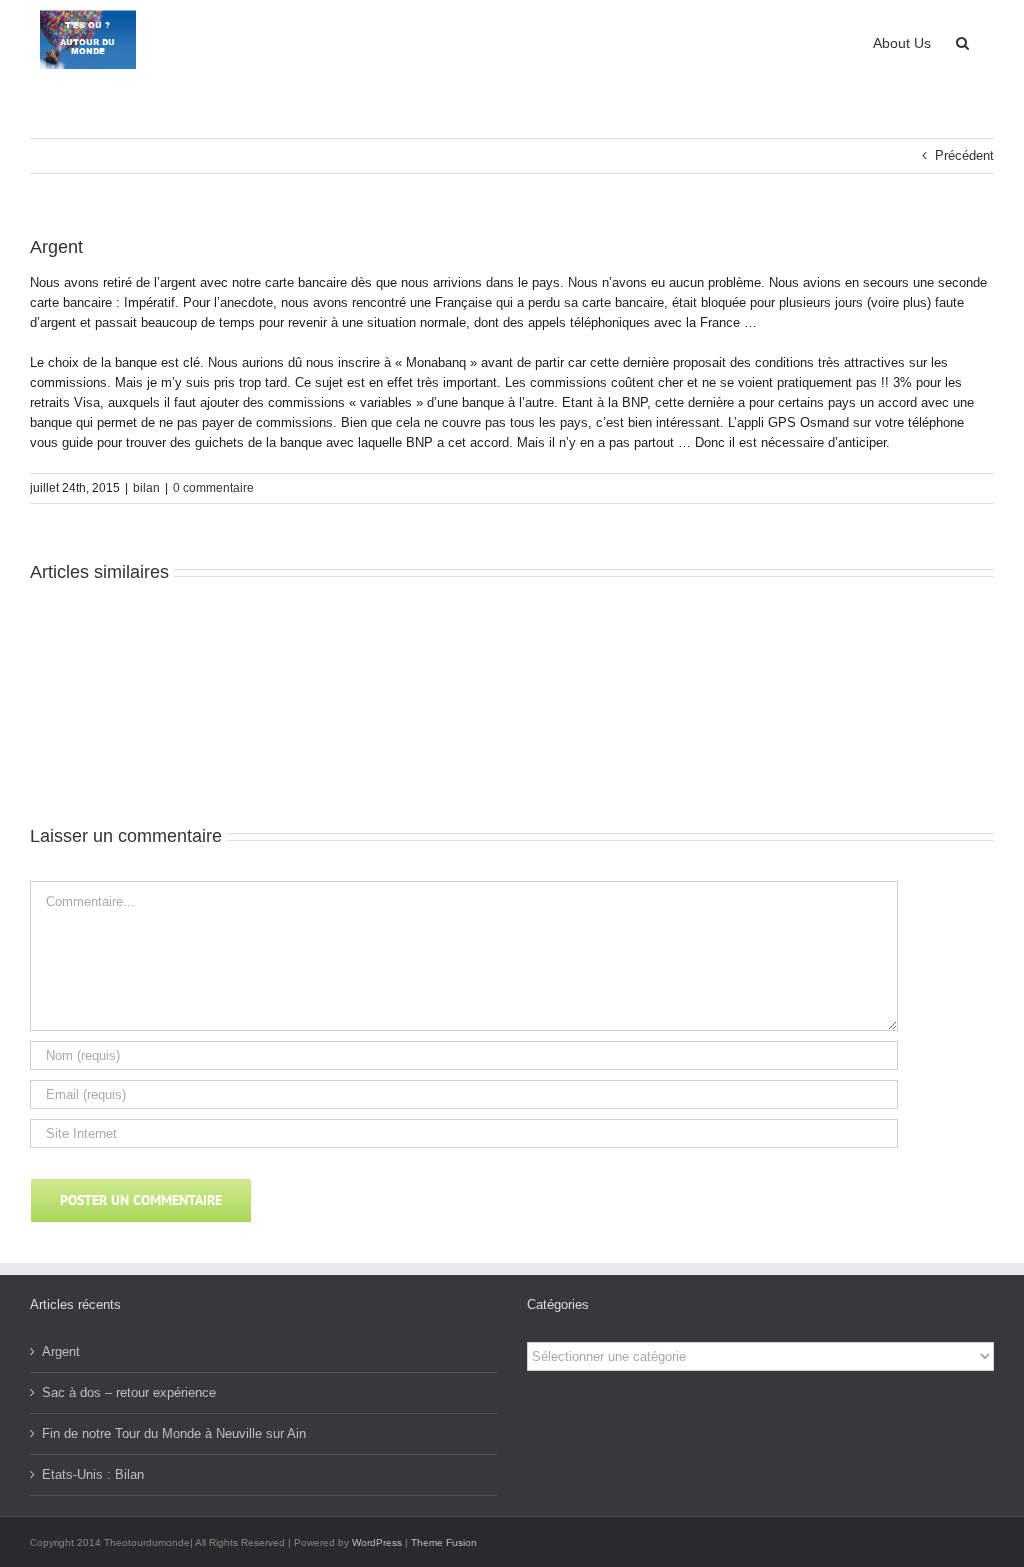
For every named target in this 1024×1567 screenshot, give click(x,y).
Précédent (964, 155)
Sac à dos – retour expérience (129, 1392)
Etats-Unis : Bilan (93, 1474)
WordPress (377, 1542)
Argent (61, 1351)
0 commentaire (213, 488)
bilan (146, 488)
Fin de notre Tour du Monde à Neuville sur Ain (174, 1433)
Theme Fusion (444, 1542)
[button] (962, 41)
